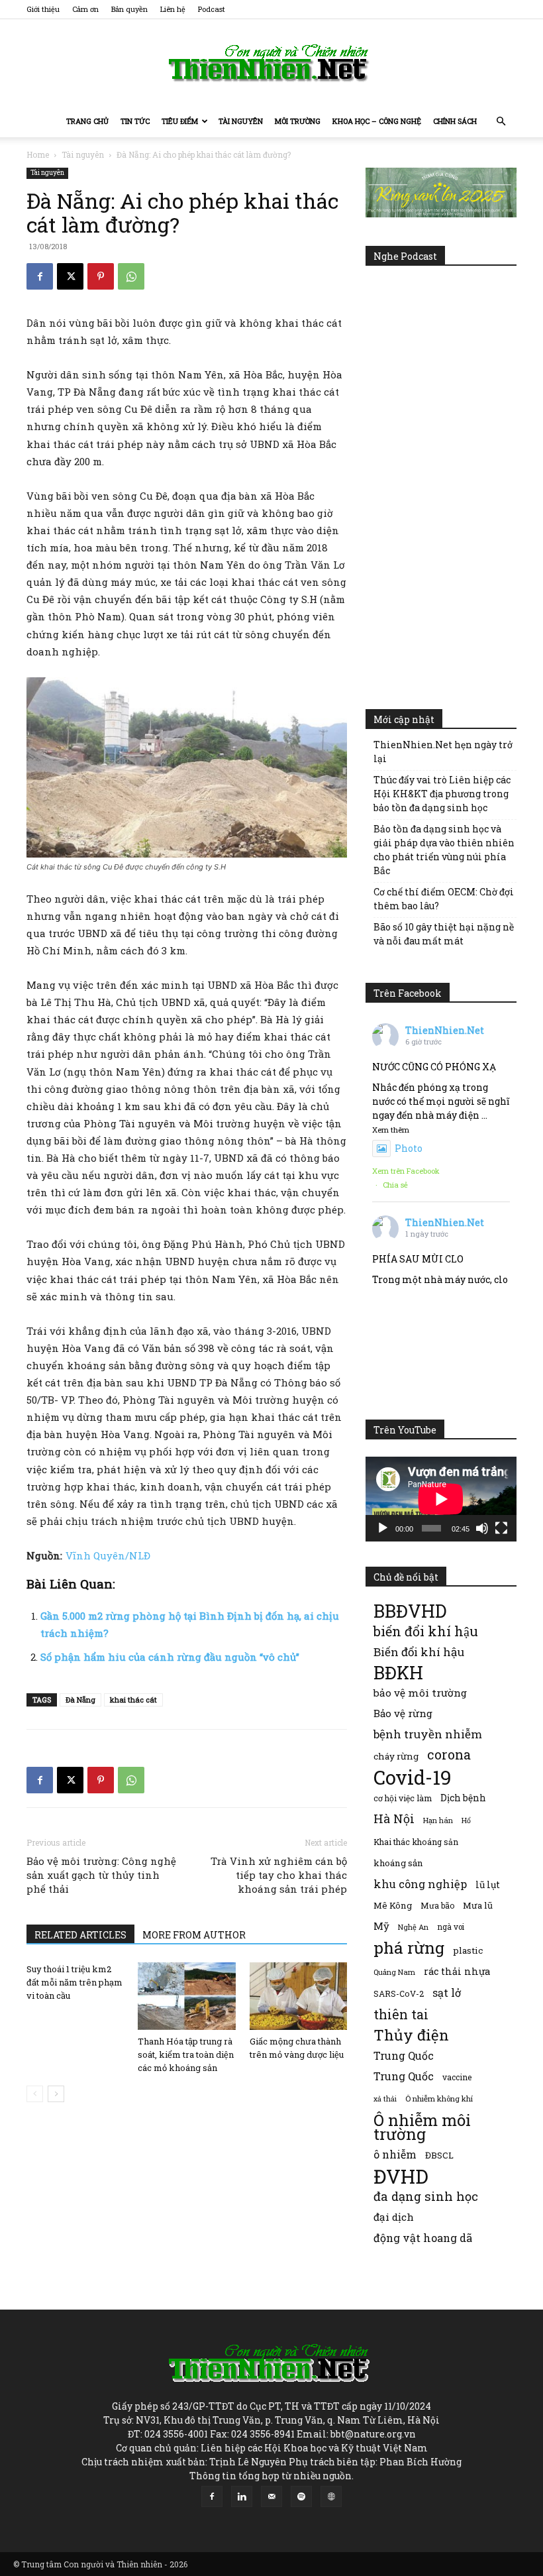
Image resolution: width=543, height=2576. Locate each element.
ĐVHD (401, 2176)
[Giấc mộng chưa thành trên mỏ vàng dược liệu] (298, 1996)
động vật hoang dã (423, 2238)
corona (449, 1755)
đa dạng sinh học (426, 2197)
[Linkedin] (242, 2496)
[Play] (383, 1528)
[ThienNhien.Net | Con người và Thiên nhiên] (271, 63)
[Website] (331, 2496)
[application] (441, 1499)
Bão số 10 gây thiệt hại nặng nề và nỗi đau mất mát (444, 934)
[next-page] (56, 2094)
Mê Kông (393, 1905)
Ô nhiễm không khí (439, 2099)
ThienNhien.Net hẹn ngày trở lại (443, 752)
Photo (409, 1148)
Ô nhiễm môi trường (422, 2127)
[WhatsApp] (131, 276)
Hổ (466, 1820)
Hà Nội (394, 1819)
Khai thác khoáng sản (416, 1842)
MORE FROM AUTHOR (194, 1935)
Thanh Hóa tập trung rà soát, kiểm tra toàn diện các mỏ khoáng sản (186, 2054)
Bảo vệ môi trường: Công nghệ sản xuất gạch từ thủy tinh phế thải (101, 1875)
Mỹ (381, 1926)
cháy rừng (396, 1756)
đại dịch (394, 2217)
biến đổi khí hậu (426, 1631)
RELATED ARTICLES (80, 1935)
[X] (70, 276)
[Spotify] (301, 2496)
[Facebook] (40, 276)
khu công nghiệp (420, 1884)
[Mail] (271, 2496)
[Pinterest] (101, 276)
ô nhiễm (395, 2154)
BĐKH (398, 1672)
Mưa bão (437, 1905)
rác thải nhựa (457, 1971)
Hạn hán (438, 1820)
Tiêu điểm (180, 121)
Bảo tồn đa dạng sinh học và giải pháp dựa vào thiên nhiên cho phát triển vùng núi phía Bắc (444, 850)
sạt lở (447, 1992)
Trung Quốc (404, 2076)
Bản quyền (129, 9)
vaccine (457, 2077)
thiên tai (401, 2014)
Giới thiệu (43, 9)
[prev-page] (35, 2094)
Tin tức (135, 121)
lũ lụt (488, 1884)
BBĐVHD (410, 1611)
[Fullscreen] (501, 1528)
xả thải (385, 2099)
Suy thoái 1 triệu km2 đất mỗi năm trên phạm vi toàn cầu (74, 1982)
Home (38, 154)
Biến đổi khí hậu (419, 1652)
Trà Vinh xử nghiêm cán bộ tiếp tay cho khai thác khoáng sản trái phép (279, 1875)
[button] (501, 122)
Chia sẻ (395, 1185)
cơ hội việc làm (403, 1798)
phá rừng (409, 1947)
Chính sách (455, 121)
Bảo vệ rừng (403, 1713)
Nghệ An (413, 1927)
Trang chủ (87, 121)
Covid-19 (413, 1777)
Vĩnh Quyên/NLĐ (108, 1555)
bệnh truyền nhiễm (428, 1734)
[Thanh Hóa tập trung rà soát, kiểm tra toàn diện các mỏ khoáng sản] (186, 1996)
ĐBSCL (439, 2155)
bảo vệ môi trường (420, 1693)
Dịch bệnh (463, 1798)
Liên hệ (173, 9)
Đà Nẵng (80, 1700)
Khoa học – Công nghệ (377, 121)
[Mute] (482, 1528)
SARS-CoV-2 (399, 1993)
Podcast (212, 9)
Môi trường (298, 121)
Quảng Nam (394, 1972)
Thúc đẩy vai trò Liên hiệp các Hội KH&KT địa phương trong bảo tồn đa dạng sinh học (442, 794)
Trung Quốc (404, 2055)
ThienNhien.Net (445, 1030)
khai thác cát (133, 1700)
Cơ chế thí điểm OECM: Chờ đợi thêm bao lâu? (444, 899)
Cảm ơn (85, 9)
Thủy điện (411, 2035)
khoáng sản (398, 1863)
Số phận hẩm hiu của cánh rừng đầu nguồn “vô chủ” (170, 1657)
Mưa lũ (478, 1905)
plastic (468, 1950)
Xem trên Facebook (406, 1171)
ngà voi (451, 1927)
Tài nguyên (241, 121)
